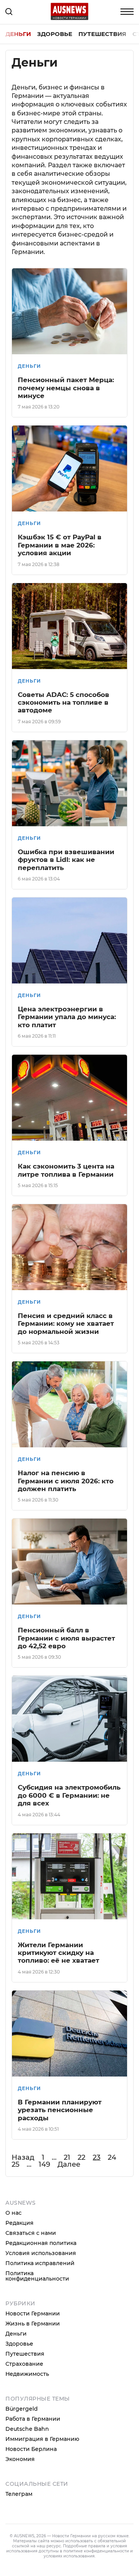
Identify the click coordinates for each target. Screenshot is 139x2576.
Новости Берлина (31, 2449)
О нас (14, 2213)
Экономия (20, 2459)
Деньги (18, 34)
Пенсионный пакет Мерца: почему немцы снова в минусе (66, 388)
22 (81, 2157)
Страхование (24, 2364)
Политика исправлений (40, 2263)
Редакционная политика (41, 2243)
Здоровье (55, 34)
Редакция (19, 2223)
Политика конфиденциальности (37, 2276)
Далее (69, 2164)
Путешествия (102, 34)
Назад (23, 2157)
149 (44, 2164)
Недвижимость (27, 2374)
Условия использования (41, 2253)
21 (67, 2157)
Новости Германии (33, 2313)
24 (112, 2157)
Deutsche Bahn (27, 2429)
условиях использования (69, 2556)
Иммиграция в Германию (42, 2439)
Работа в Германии (33, 2419)
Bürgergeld (22, 2409)
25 (15, 2164)
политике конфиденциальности (96, 2551)
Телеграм (19, 2494)
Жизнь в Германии (33, 2324)
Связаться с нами (31, 2233)
